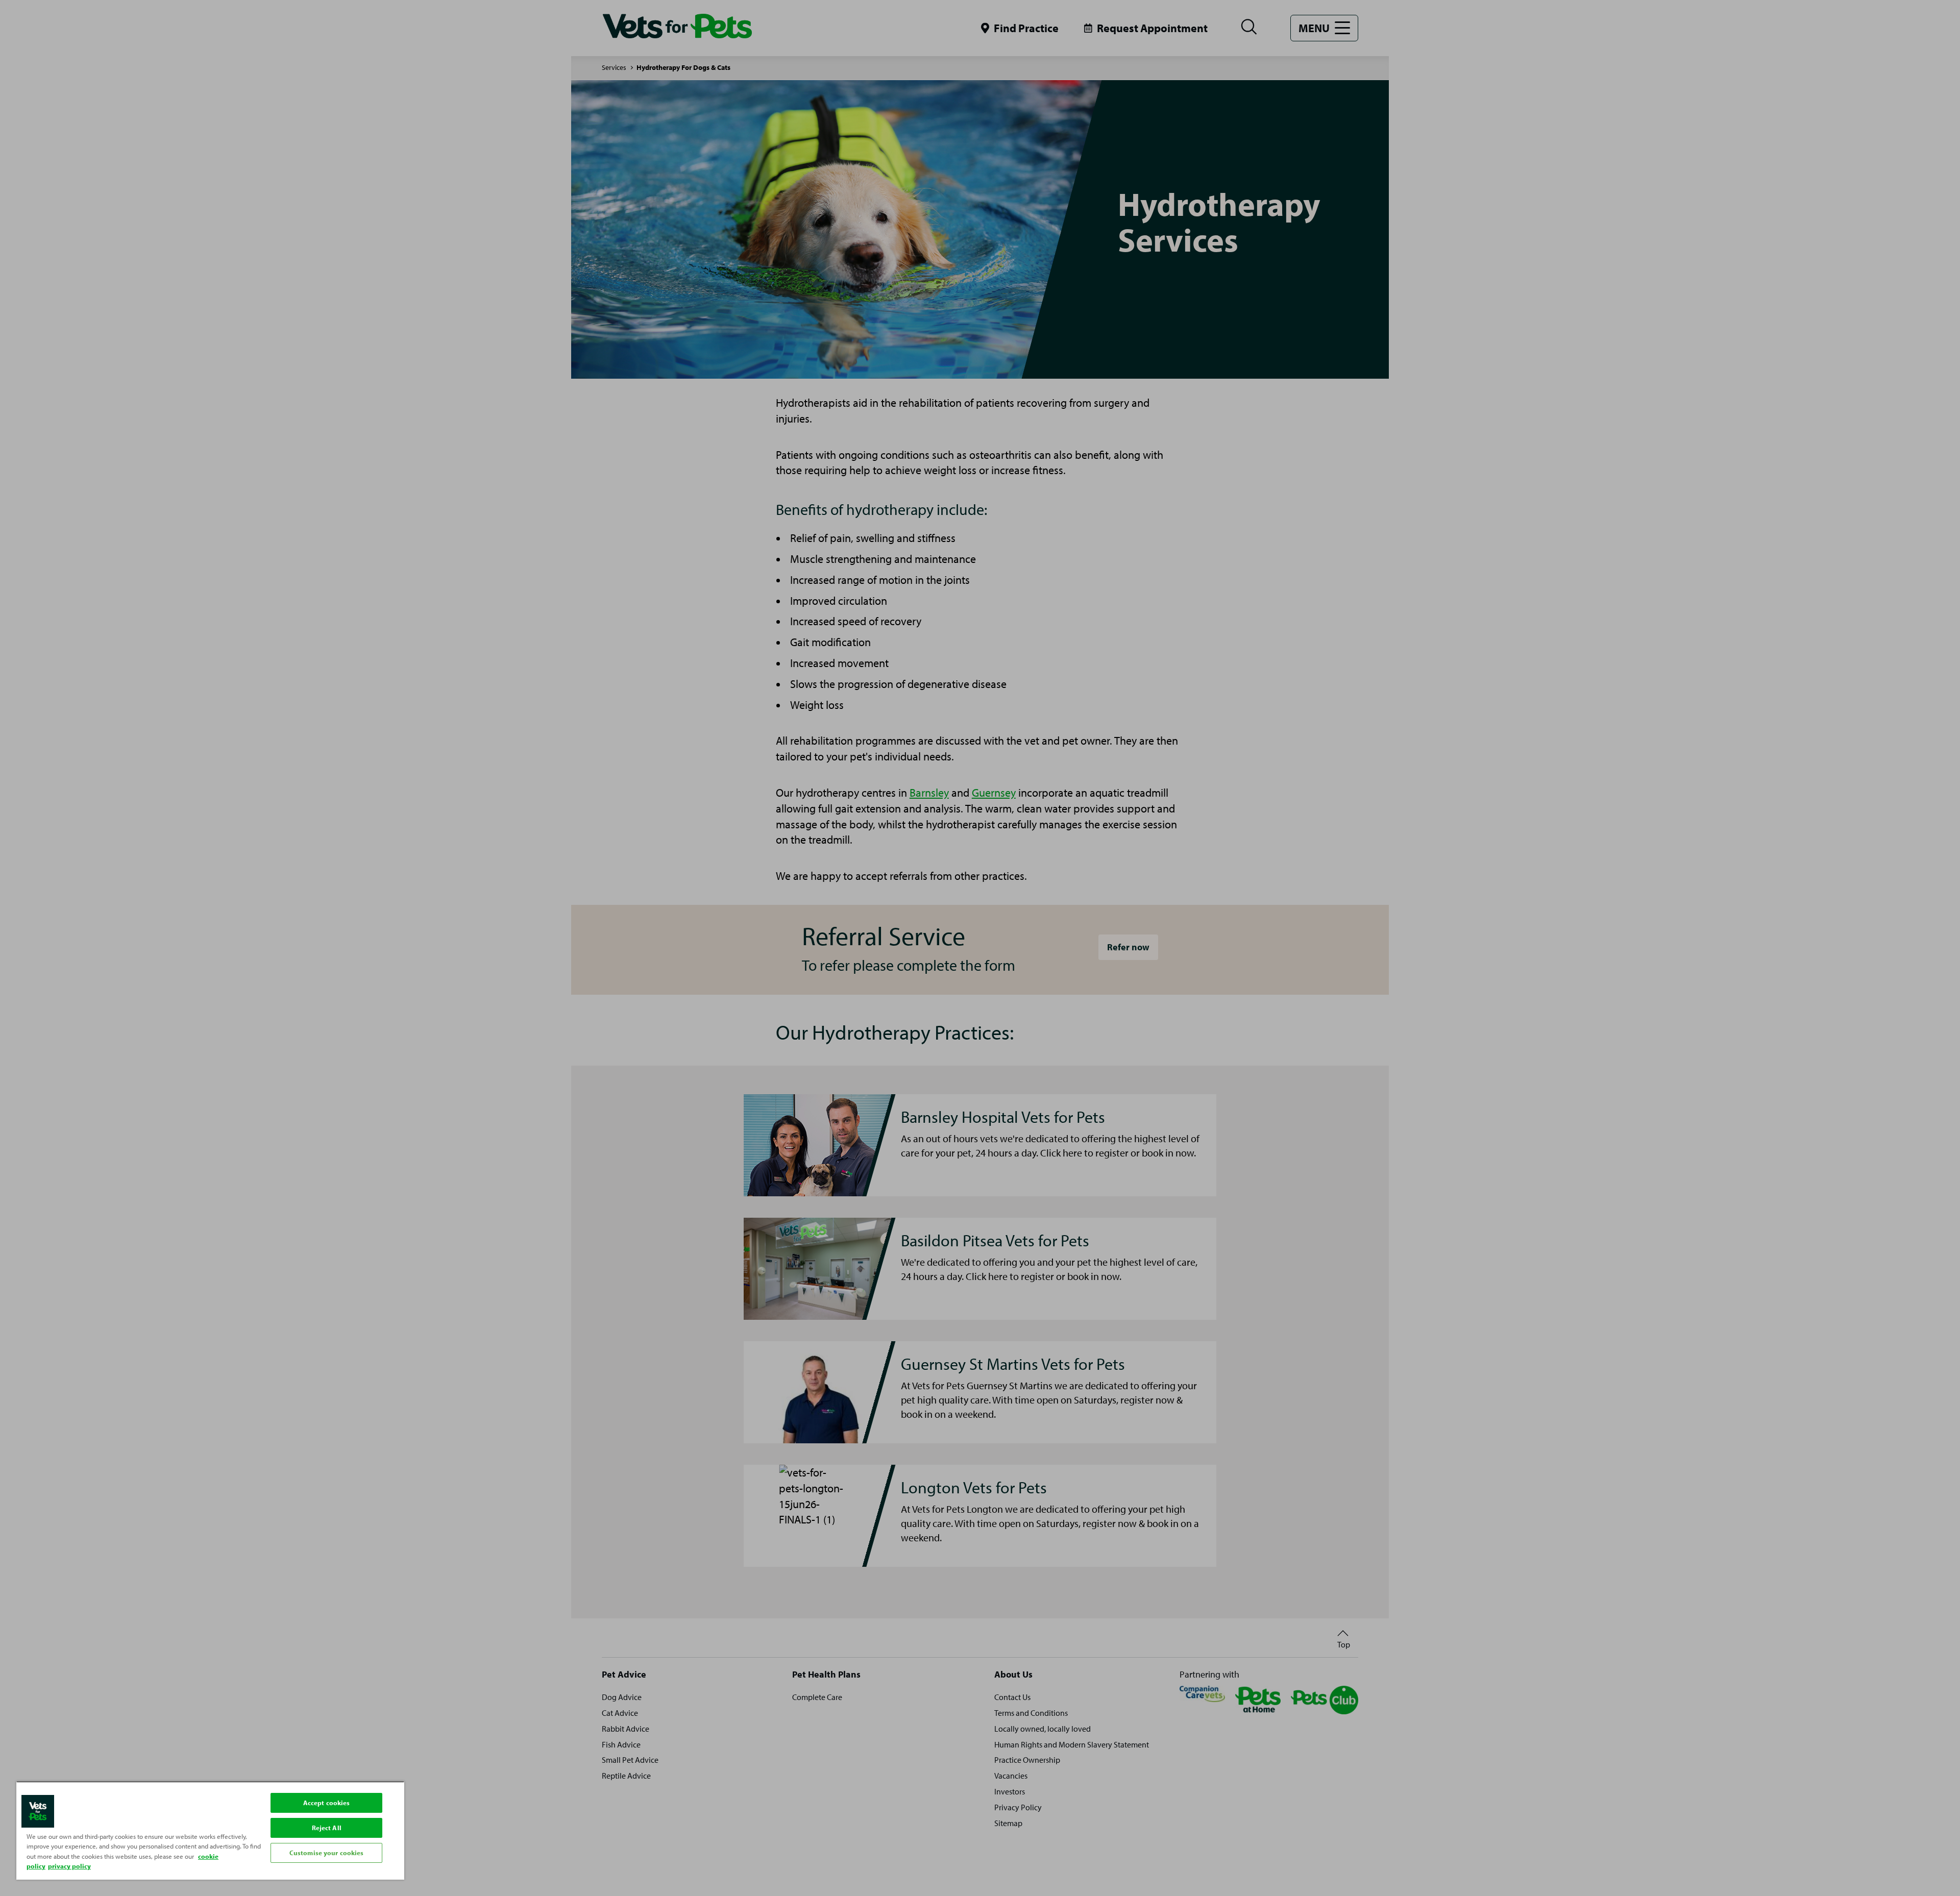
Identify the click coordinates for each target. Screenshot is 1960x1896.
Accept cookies (327, 1803)
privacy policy (69, 1866)
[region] (210, 1830)
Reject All (327, 1828)
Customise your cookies (327, 1853)
